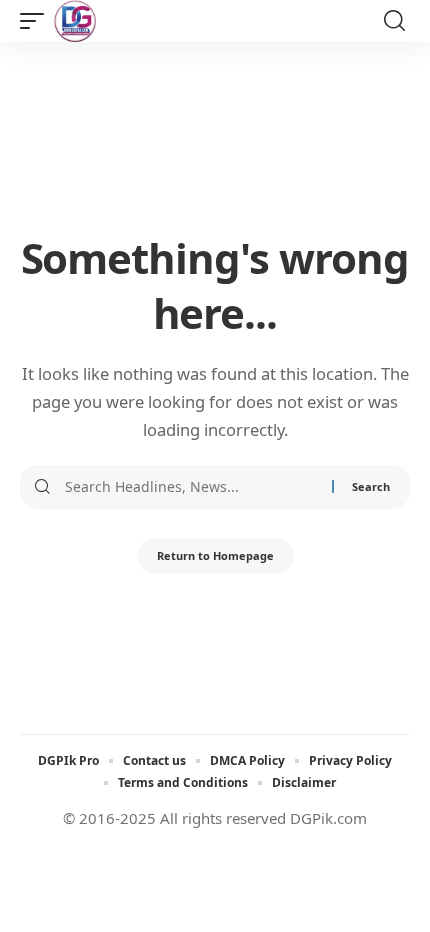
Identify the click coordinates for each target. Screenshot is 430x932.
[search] (394, 21)
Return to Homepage (215, 555)
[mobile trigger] (37, 21)
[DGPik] (75, 21)
